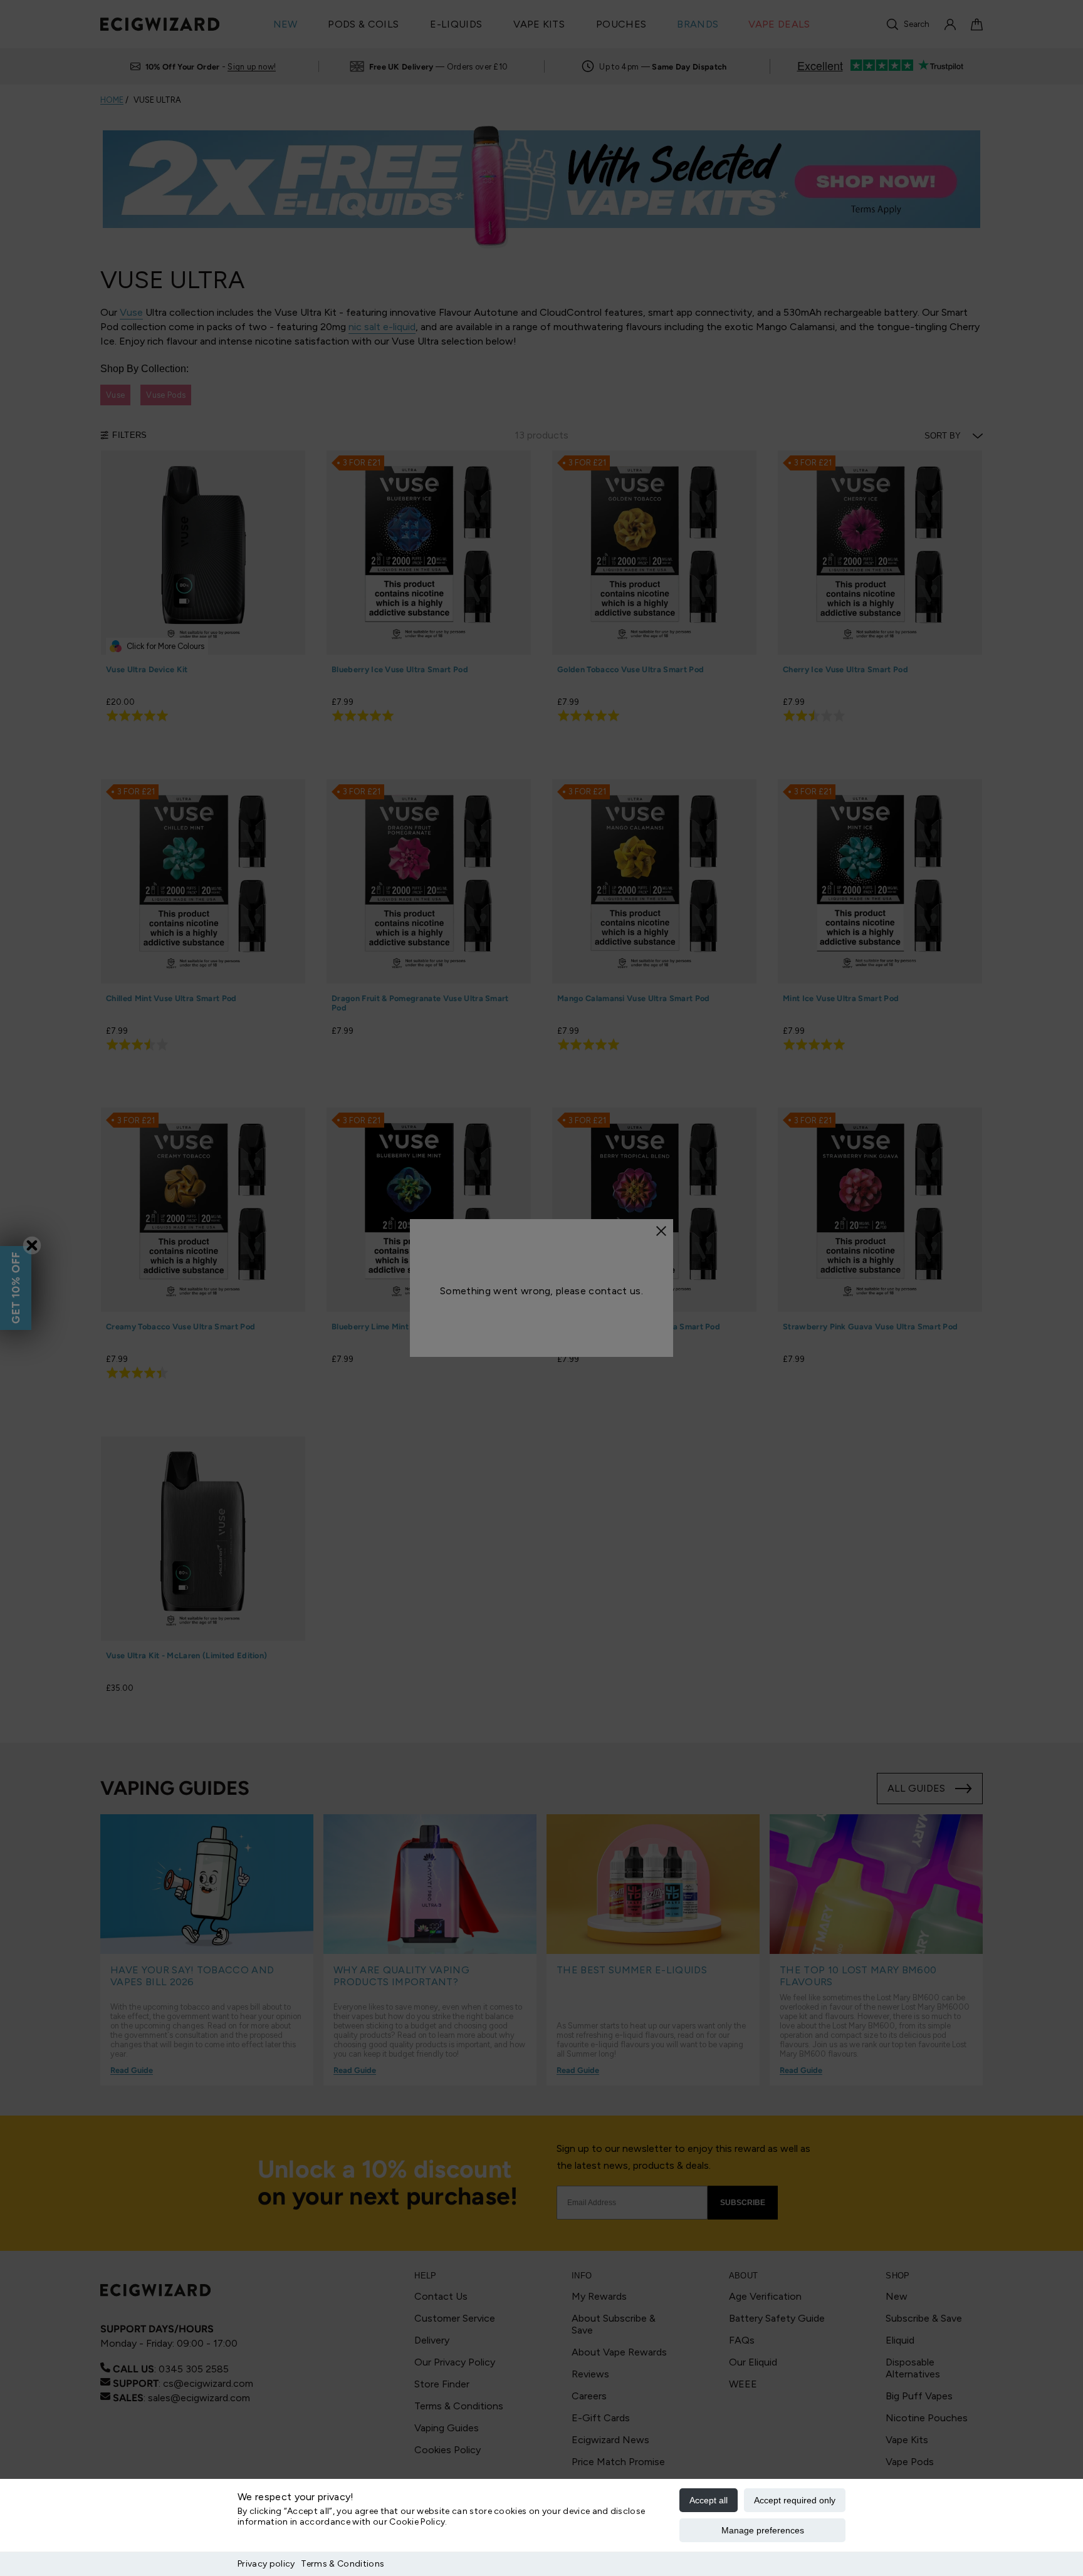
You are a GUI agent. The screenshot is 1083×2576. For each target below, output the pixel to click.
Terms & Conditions (343, 2564)
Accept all (709, 2500)
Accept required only (795, 2500)
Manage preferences (763, 2530)
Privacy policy (266, 2564)
